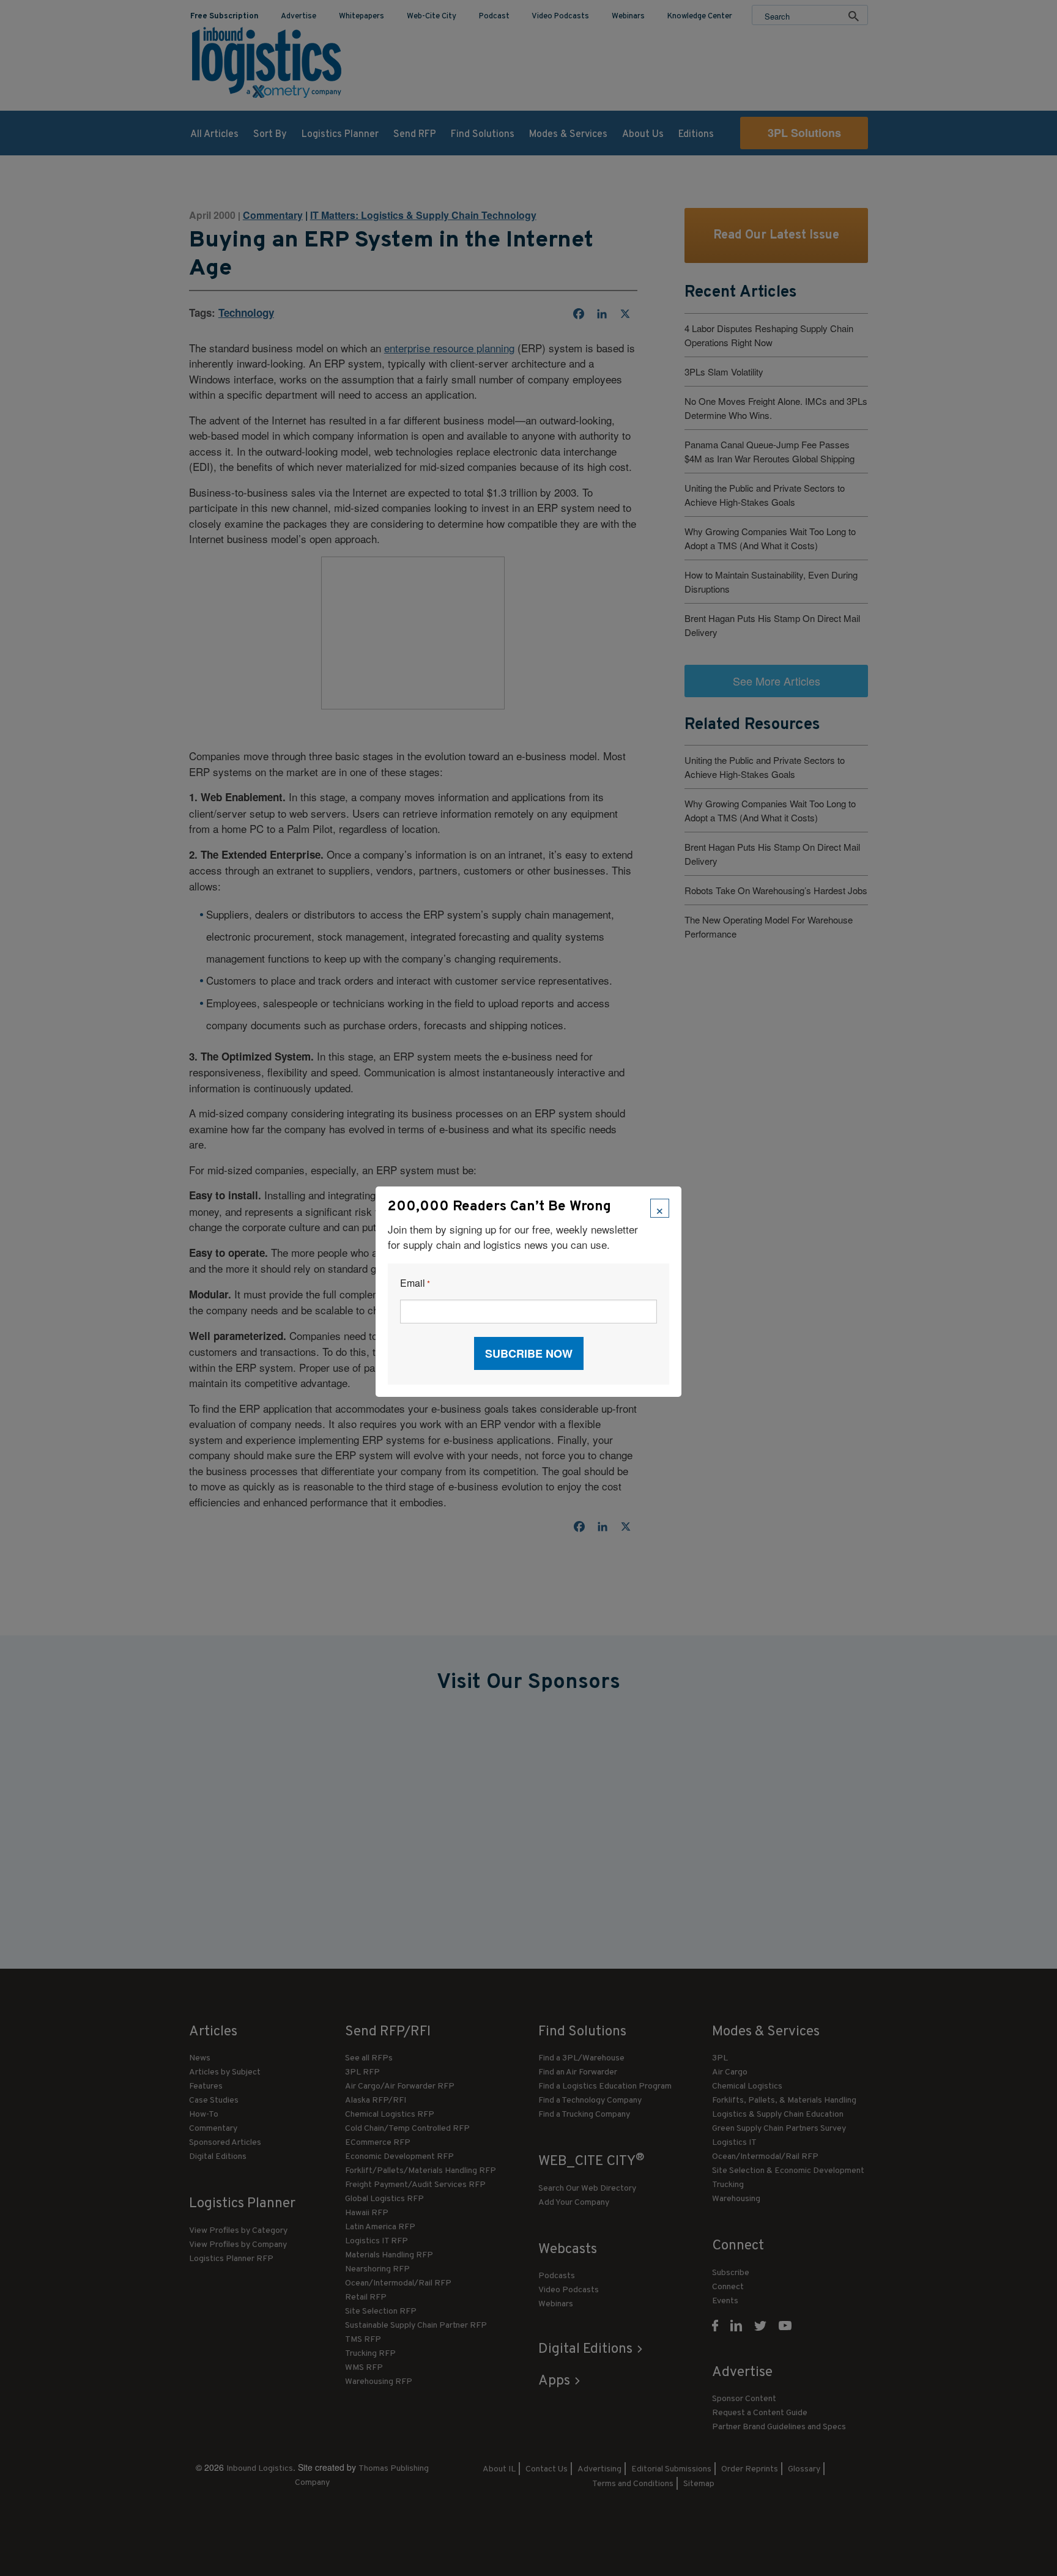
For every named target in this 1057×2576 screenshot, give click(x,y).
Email (415, 1283)
